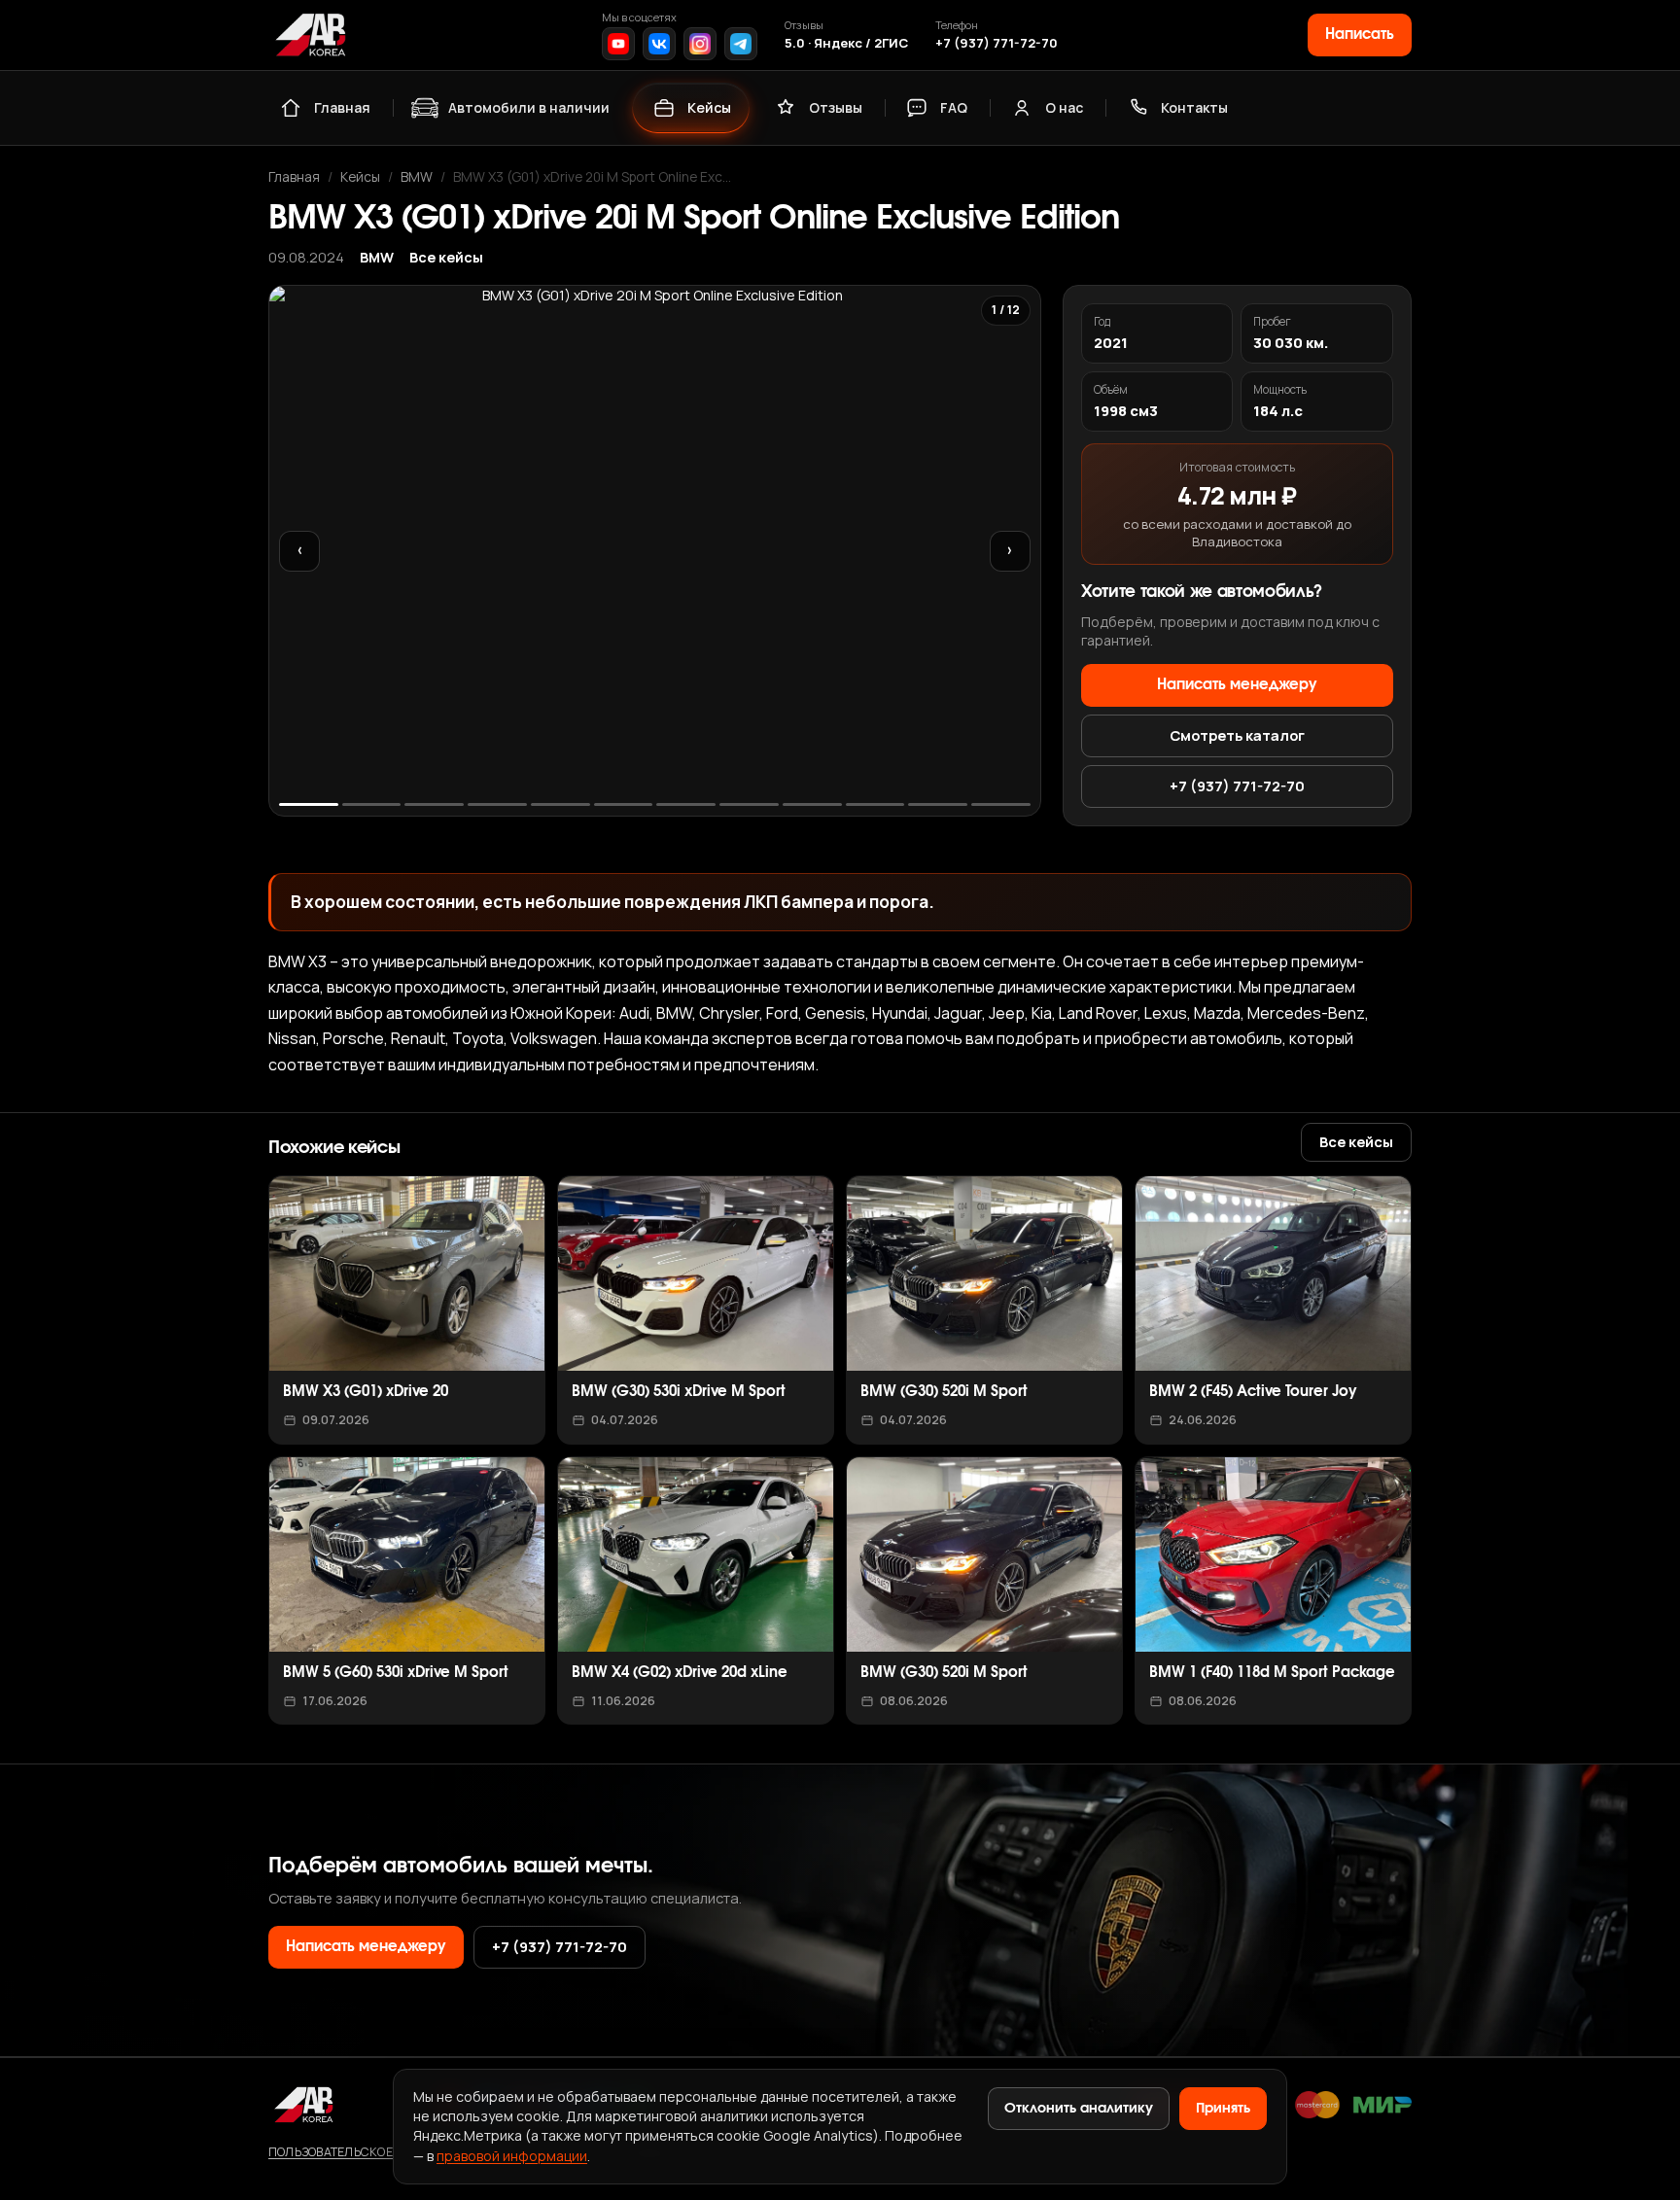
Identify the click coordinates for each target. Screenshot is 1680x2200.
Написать (1360, 35)
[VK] (659, 44)
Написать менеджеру (1237, 685)
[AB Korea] (310, 35)
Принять (1223, 2109)
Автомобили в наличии (529, 107)
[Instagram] (700, 44)
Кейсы (709, 107)
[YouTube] (618, 44)
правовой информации (512, 2156)
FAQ (954, 107)
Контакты (1194, 107)
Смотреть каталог (1237, 735)
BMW (417, 176)
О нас (1064, 107)
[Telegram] (741, 44)
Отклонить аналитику (1079, 2109)
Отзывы (836, 107)
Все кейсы (446, 257)
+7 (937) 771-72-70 (997, 43)
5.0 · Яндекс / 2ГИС (846, 43)
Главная (342, 107)
